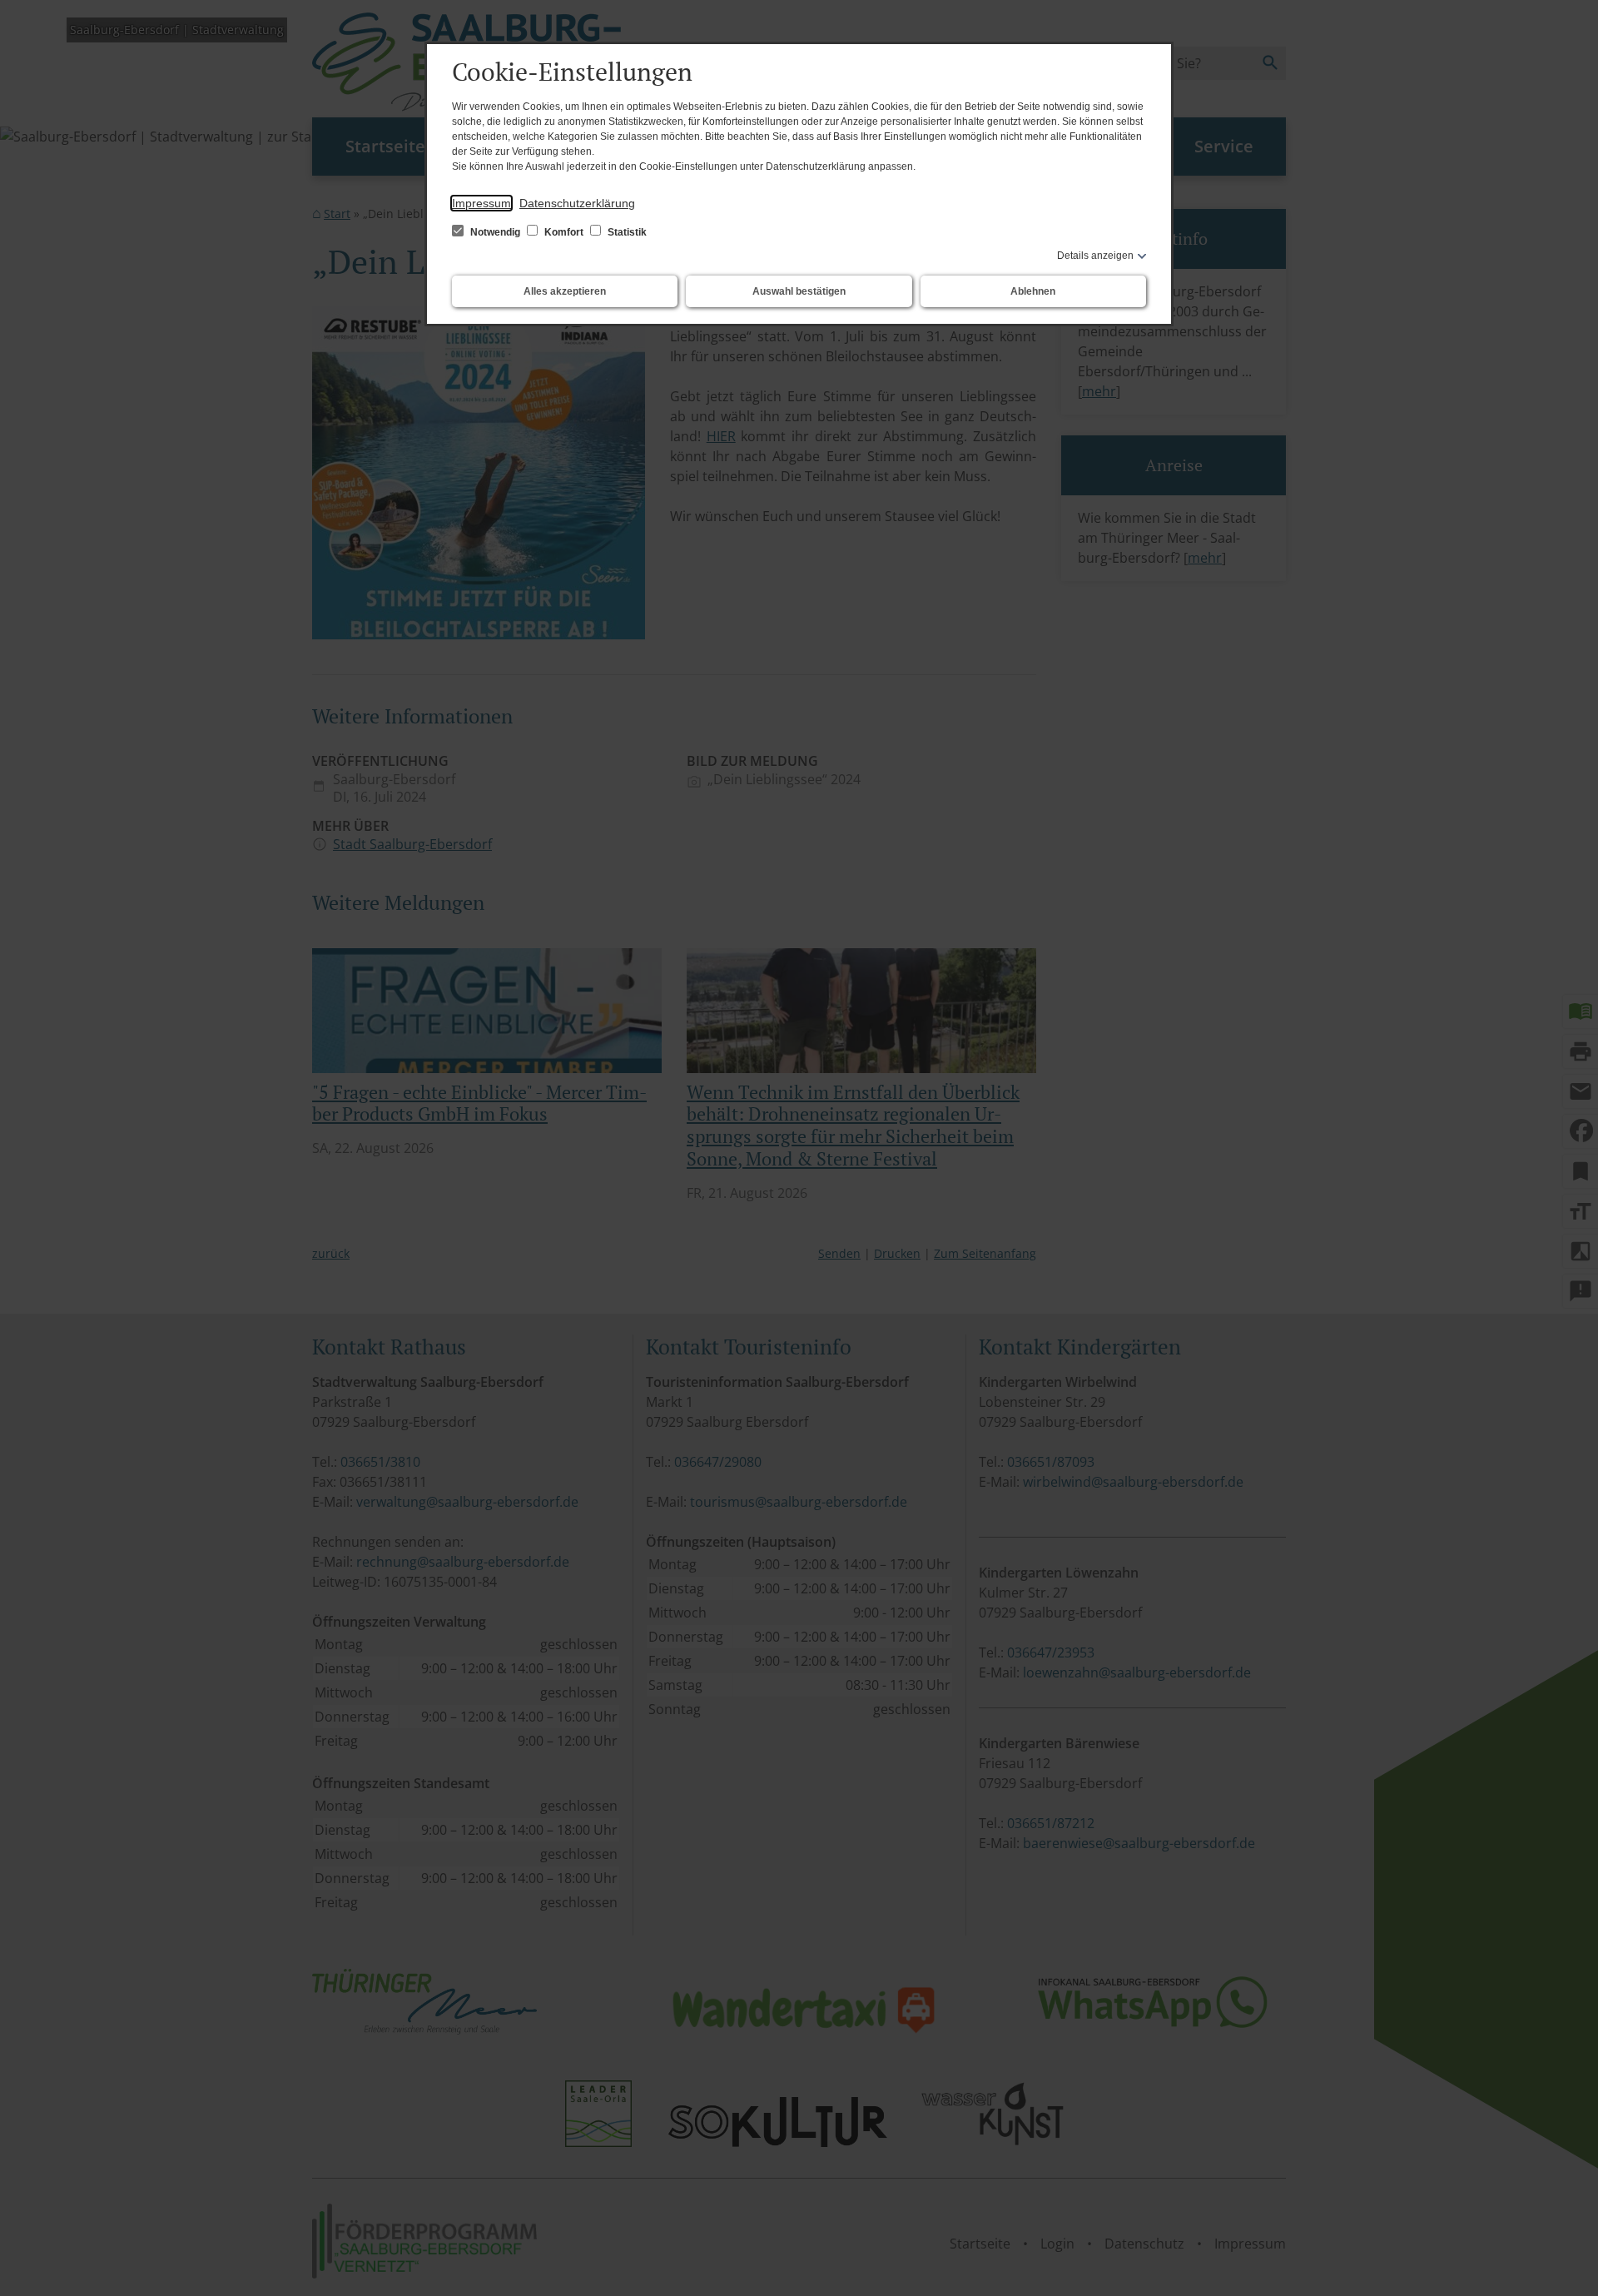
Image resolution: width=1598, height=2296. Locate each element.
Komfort (564, 232)
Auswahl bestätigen (799, 291)
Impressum (481, 203)
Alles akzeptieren (565, 291)
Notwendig (495, 232)
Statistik (626, 232)
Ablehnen (1033, 291)
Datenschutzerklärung (577, 203)
